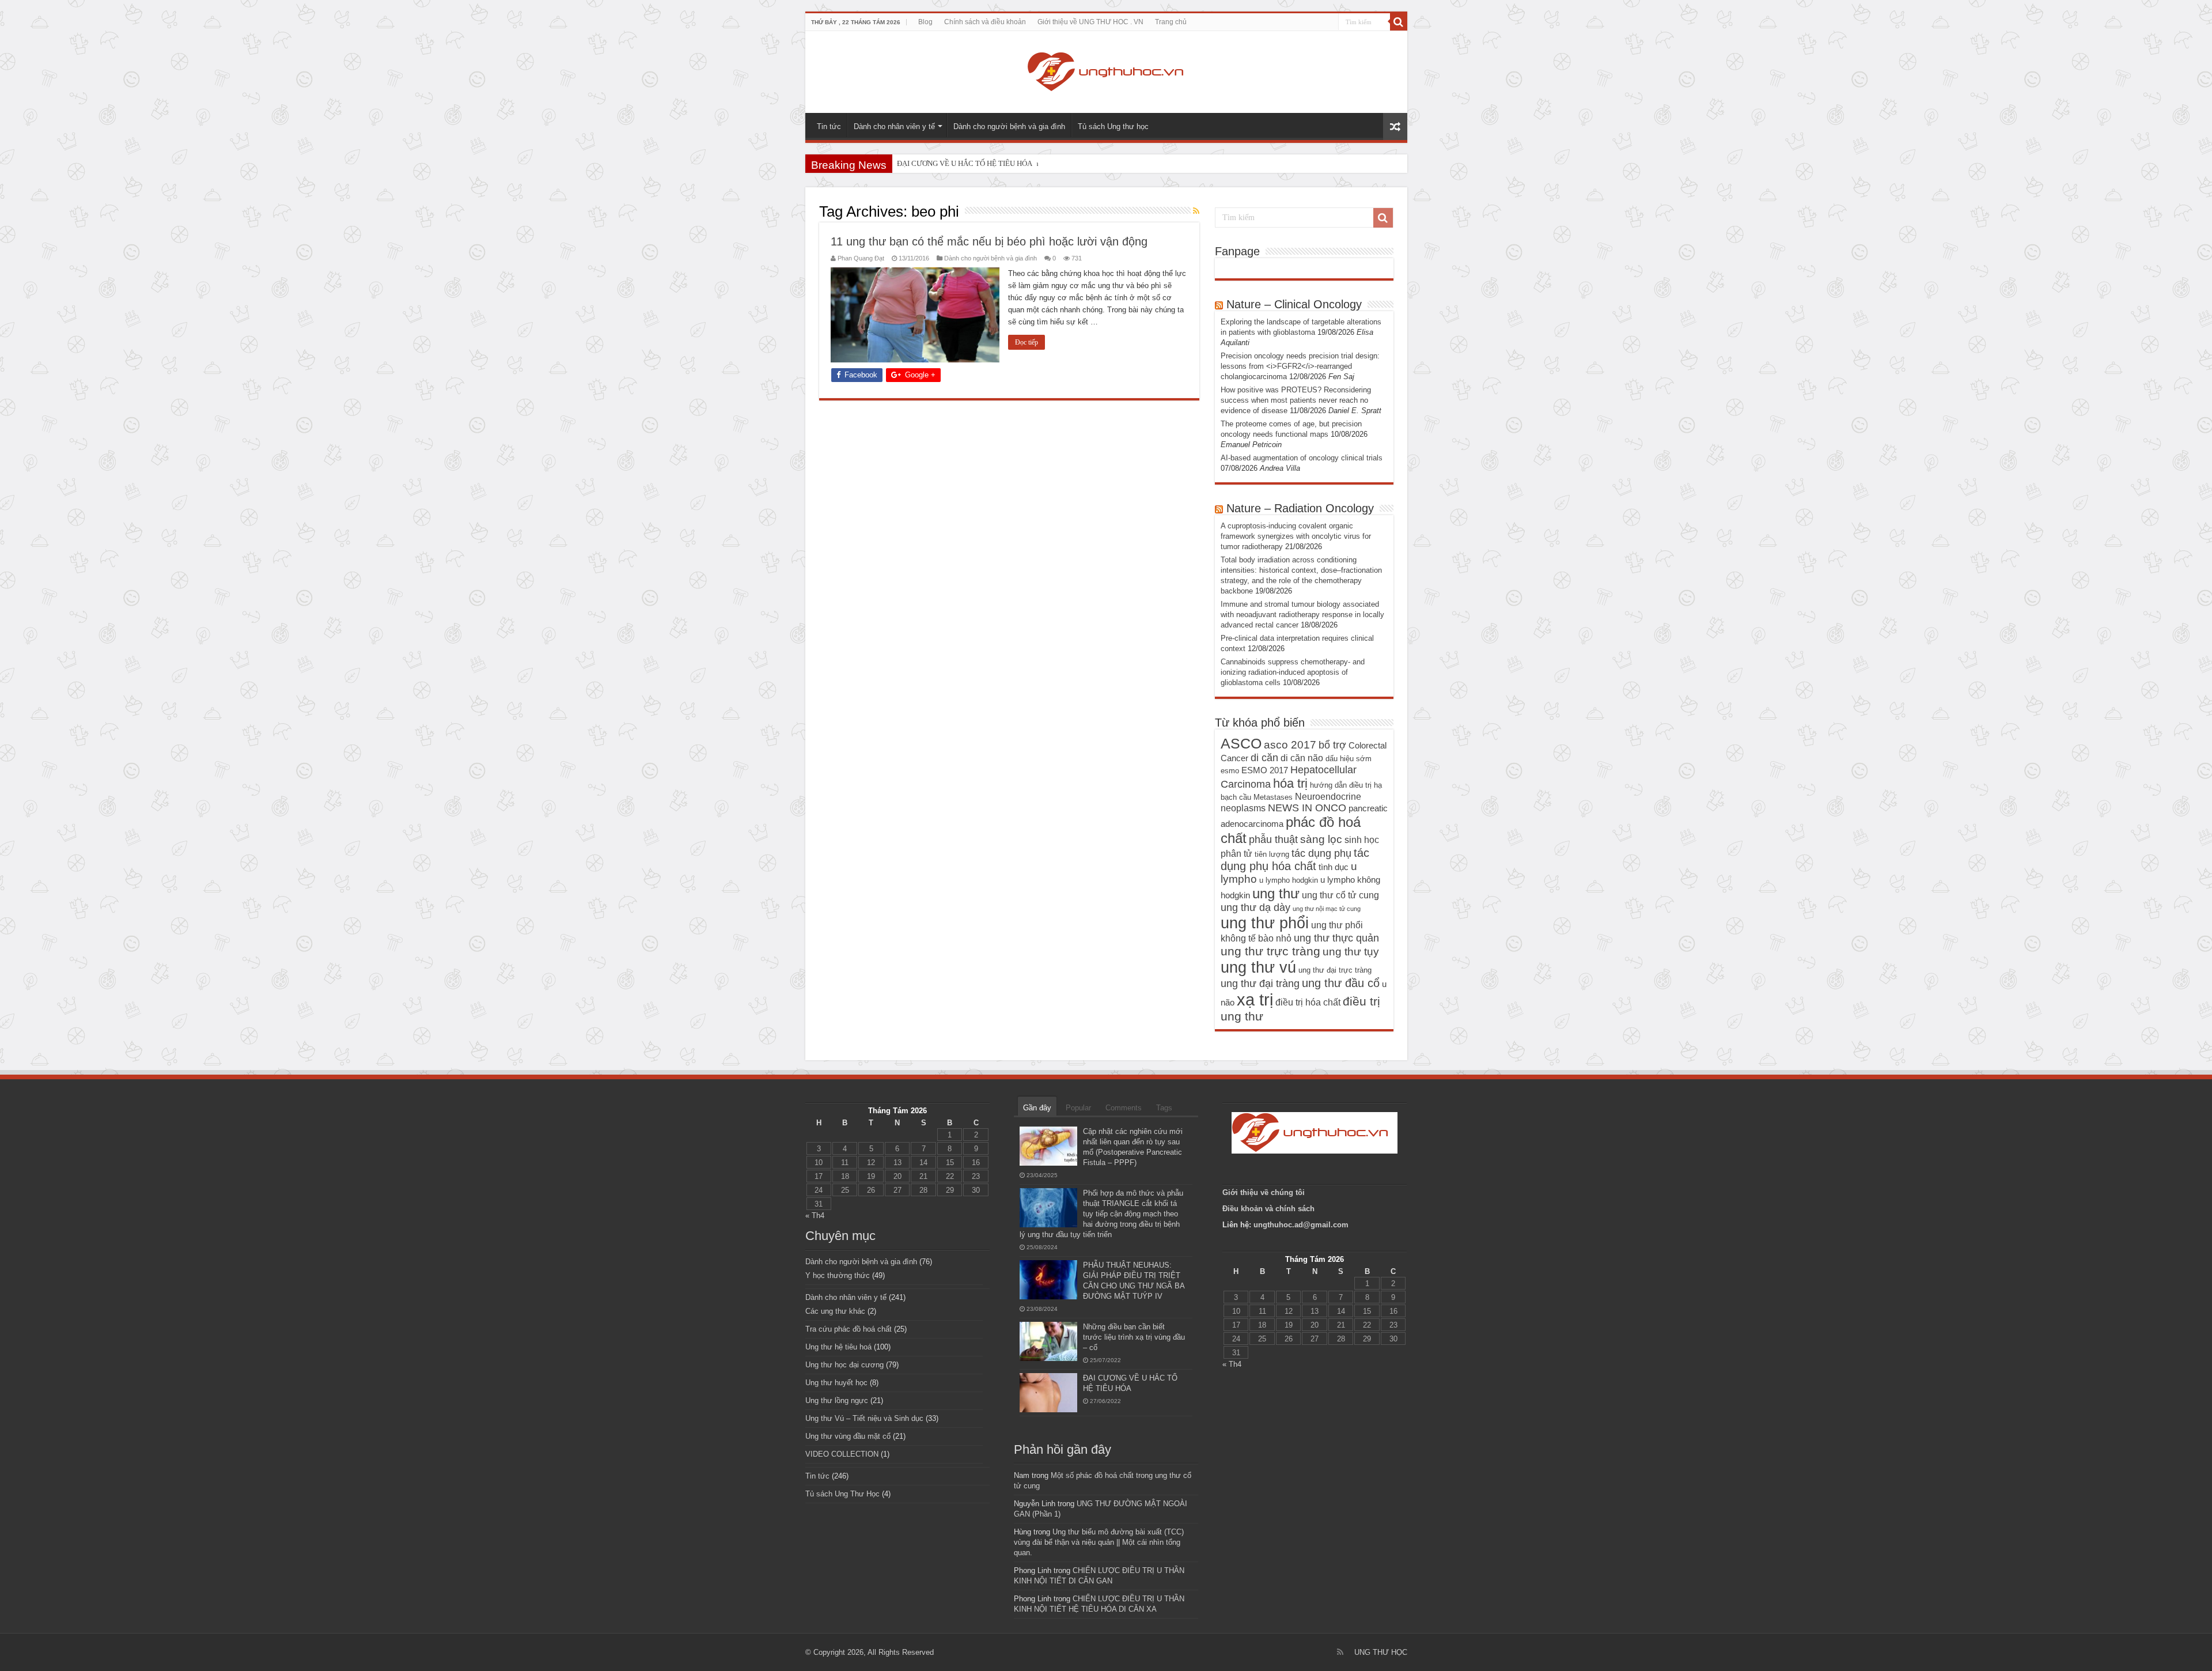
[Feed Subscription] (1196, 211)
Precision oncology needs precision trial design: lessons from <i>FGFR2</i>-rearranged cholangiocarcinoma (1300, 366)
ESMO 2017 (1265, 770)
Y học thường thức (838, 1275)
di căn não (1302, 758)
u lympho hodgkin (1289, 880)
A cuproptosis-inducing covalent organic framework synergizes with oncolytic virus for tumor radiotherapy (1296, 536)
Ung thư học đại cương (844, 1365)
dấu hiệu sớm (1349, 759)
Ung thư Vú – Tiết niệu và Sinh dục (864, 1418)
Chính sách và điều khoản (985, 22)
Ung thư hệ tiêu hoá (838, 1347)
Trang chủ (1171, 22)
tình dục (1334, 867)
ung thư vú (1258, 967)
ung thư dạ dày (1255, 908)
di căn (1264, 758)
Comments (1124, 1108)
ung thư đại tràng (1260, 984)
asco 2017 (1290, 745)
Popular (1078, 1108)
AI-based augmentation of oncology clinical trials (1302, 458)
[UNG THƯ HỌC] (1106, 70)
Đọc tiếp (1027, 342)
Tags (1164, 1108)
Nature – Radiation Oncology (1300, 508)
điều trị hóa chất (1308, 1002)
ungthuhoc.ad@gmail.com (1301, 1225)
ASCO (1241, 743)
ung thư (1276, 893)
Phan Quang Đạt (861, 258)
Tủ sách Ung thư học (1113, 126)
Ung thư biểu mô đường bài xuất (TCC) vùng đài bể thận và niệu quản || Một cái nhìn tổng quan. (1099, 1542)
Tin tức (829, 126)
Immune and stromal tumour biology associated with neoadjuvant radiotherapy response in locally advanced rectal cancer (1302, 615)
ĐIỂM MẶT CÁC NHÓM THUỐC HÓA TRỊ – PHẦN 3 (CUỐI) (994, 163)
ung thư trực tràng (1270, 951)
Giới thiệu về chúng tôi (1265, 1192)
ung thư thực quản (1336, 938)
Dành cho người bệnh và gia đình (1009, 126)
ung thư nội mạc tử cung (1327, 909)
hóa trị (1290, 783)
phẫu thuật (1273, 840)
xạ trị (1255, 999)
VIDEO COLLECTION (842, 1454)
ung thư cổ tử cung (1340, 895)
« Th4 (815, 1216)
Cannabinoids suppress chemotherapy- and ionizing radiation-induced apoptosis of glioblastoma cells (1293, 672)
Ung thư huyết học (836, 1383)
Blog (925, 22)
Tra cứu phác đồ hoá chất (849, 1329)
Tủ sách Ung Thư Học (842, 1494)
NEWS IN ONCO (1307, 808)
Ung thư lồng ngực (837, 1400)
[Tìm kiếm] (1399, 22)
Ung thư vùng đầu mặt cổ (848, 1436)
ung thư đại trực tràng (1335, 970)
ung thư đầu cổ (1341, 983)
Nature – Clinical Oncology (1294, 304)
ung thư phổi (1265, 923)
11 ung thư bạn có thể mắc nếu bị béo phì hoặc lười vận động (989, 241)
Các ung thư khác (835, 1311)
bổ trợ (1332, 745)
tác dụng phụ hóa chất (1295, 859)
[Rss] (1340, 1652)
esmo (1230, 771)
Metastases (1273, 797)
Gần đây (1037, 1108)
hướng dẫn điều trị (1341, 785)
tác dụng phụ (1321, 853)
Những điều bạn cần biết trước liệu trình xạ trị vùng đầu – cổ (1134, 1337)
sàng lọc (1321, 839)
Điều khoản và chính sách (1268, 1209)
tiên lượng (1272, 854)
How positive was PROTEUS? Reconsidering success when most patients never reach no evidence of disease (1296, 400)
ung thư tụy (1351, 952)
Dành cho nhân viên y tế (894, 126)
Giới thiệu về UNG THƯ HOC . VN (1090, 22)
